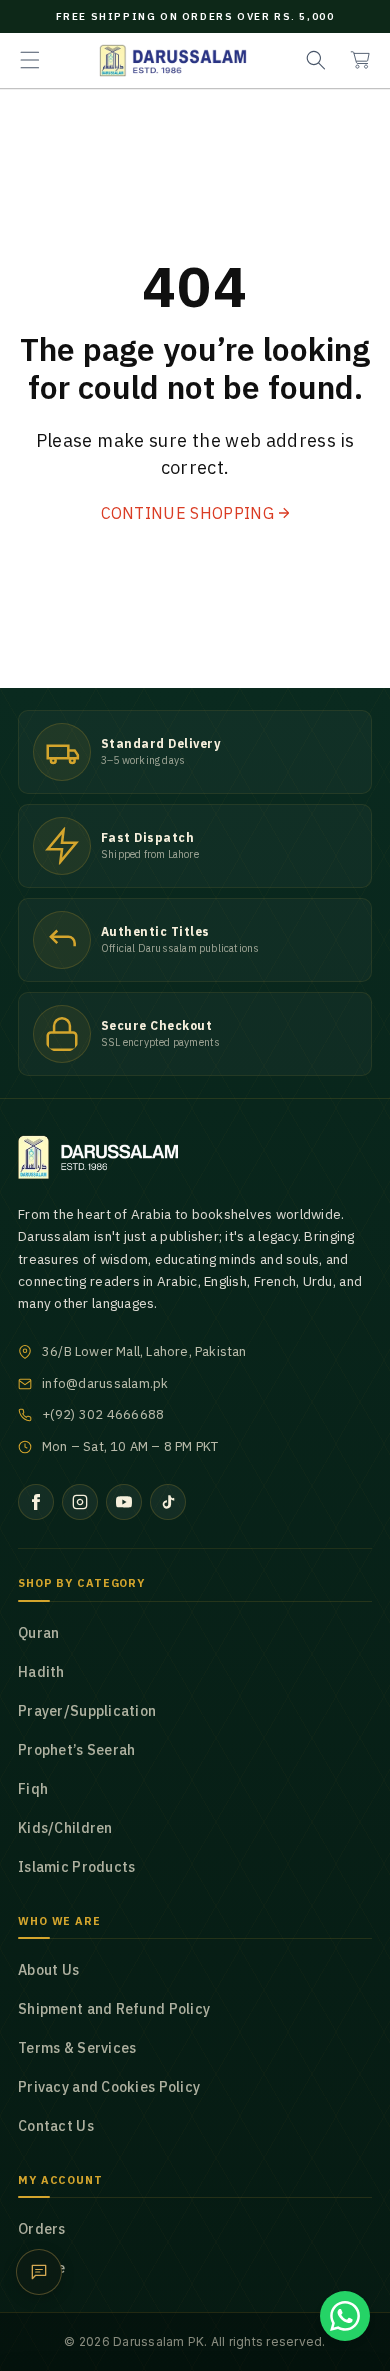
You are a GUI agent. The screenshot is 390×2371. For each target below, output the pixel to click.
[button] (30, 60)
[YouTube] (124, 1502)
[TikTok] (168, 1502)
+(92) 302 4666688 (103, 1414)
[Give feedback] (39, 2272)
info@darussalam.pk (105, 1383)
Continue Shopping (187, 513)
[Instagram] (80, 1502)
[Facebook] (36, 1502)
